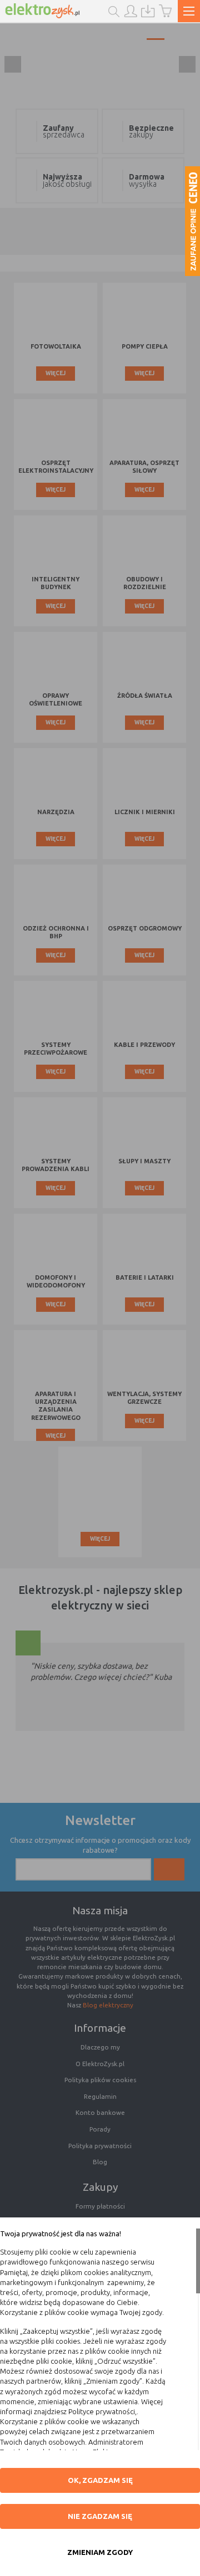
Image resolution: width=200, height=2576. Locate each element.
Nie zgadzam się (100, 2516)
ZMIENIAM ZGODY (100, 2552)
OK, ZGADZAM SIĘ (100, 2480)
